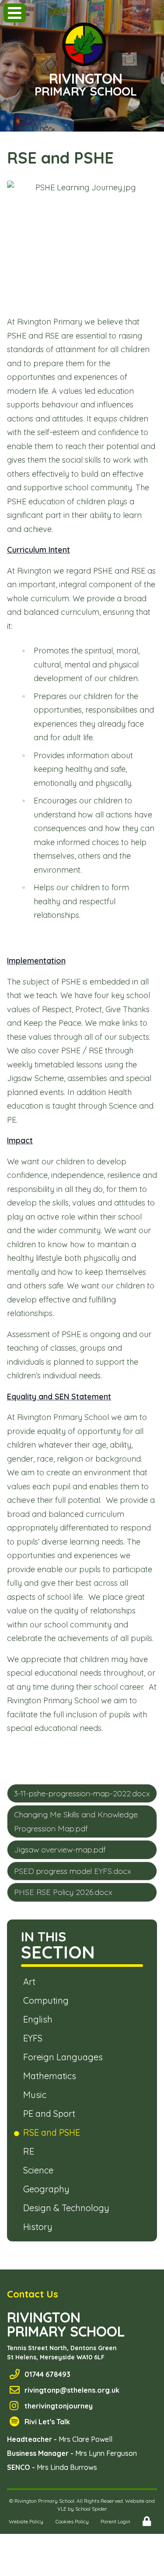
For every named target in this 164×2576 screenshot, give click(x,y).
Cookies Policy (72, 2521)
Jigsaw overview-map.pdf (60, 1850)
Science (40, 2170)
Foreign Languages (65, 2057)
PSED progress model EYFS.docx (73, 1871)
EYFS (34, 2038)
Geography (48, 2189)
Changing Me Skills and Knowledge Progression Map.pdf (76, 1821)
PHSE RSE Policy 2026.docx (63, 1892)
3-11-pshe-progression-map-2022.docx (82, 1793)
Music (36, 2095)
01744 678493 (47, 2374)
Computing (47, 2000)
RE (30, 2151)
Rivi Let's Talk (47, 2422)
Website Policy (26, 2521)
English (39, 2019)
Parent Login (115, 2521)
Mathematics (51, 2076)
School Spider (91, 2509)
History (39, 2227)
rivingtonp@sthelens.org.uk (72, 2390)
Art (31, 1982)
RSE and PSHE (53, 2132)
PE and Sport (51, 2114)
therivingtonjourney (59, 2406)
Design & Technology (68, 2208)
